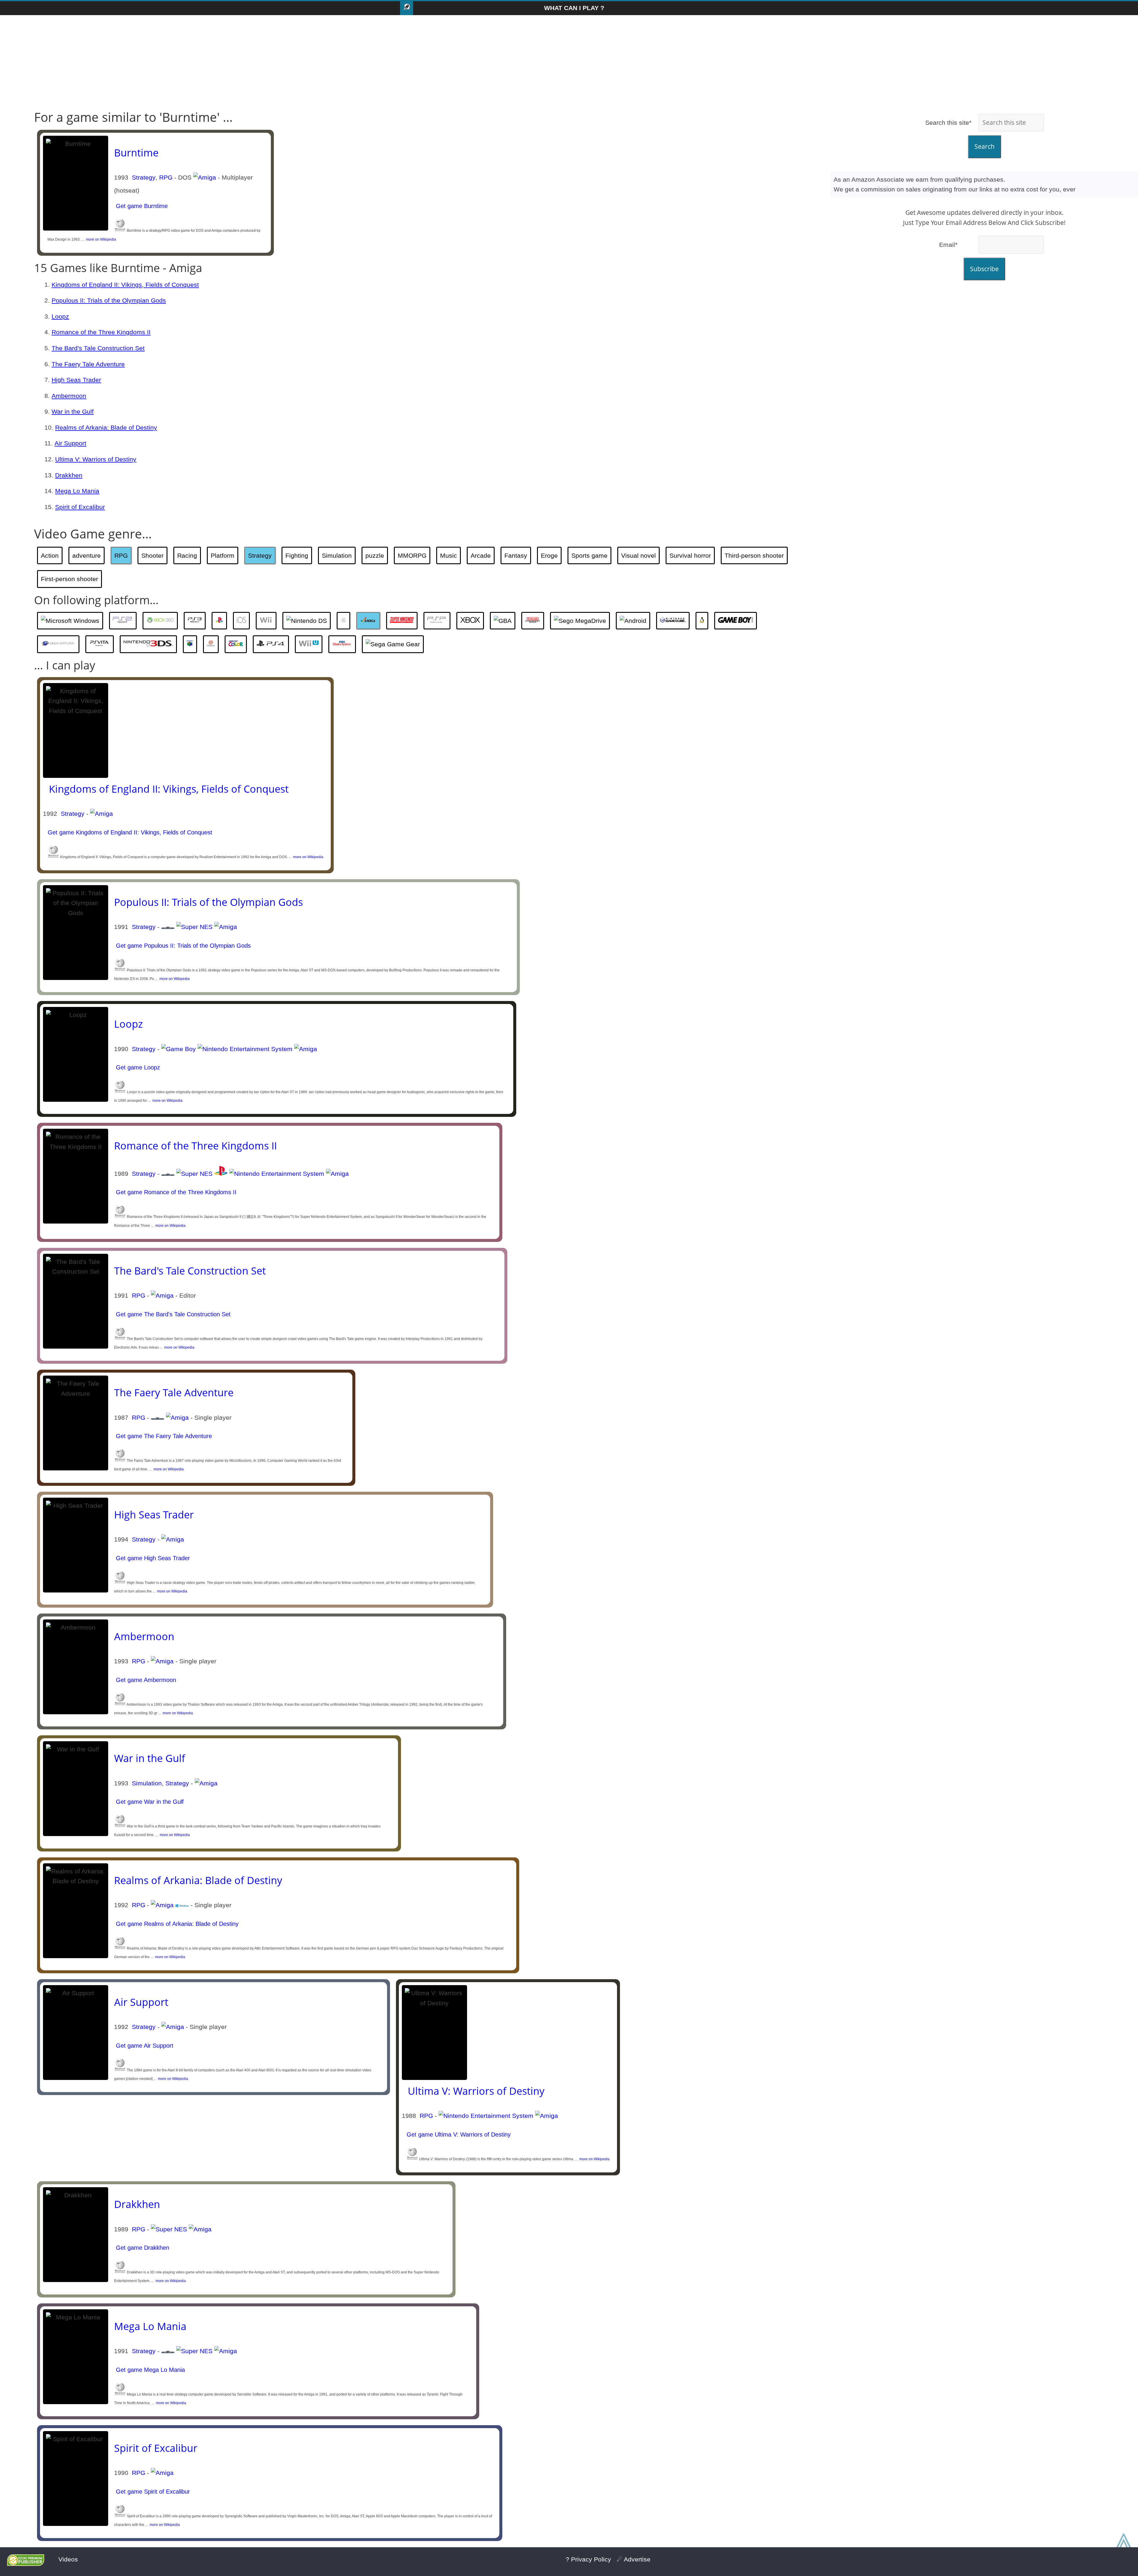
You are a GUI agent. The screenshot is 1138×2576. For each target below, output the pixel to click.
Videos (68, 2559)
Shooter (152, 555)
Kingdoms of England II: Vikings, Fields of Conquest (125, 285)
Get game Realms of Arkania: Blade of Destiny (176, 1924)
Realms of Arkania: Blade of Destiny (106, 427)
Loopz (60, 316)
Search (984, 146)
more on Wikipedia (100, 239)
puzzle (375, 555)
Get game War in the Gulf (149, 1802)
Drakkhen (69, 475)
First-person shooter (69, 579)
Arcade (481, 555)
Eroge (549, 555)
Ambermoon (69, 396)
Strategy (144, 177)
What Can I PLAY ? (574, 8)
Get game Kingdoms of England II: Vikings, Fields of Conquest (129, 832)
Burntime (136, 153)
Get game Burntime (141, 206)
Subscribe (984, 269)
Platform (223, 555)
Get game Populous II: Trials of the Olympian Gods (182, 946)
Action (50, 555)
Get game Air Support (144, 2046)
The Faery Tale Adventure (88, 364)
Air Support (70, 443)
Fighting (297, 555)
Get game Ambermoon (145, 1680)
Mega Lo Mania (77, 491)
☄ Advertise (634, 2559)
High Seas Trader (76, 380)
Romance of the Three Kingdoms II (101, 332)
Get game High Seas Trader (152, 1558)
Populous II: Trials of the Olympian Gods (109, 300)
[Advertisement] (569, 63)
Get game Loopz (137, 1067)
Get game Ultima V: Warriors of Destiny (458, 2134)
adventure (87, 555)
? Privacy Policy (588, 2559)
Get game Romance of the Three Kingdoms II (175, 1192)
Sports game (589, 555)
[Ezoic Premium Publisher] (26, 2564)
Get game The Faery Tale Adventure (163, 1436)
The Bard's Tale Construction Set (98, 348)
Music (449, 555)
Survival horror (690, 555)
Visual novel (638, 555)
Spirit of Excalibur (80, 507)
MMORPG (412, 555)
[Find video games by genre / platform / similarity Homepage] (407, 8)
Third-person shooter (754, 555)
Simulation (337, 555)
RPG (166, 177)
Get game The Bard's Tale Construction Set (172, 1314)
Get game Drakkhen (142, 2248)
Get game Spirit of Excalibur (152, 2492)
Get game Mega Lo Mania (150, 2370)
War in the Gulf (73, 411)
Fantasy (516, 555)
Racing (187, 555)
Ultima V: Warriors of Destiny (96, 459)
